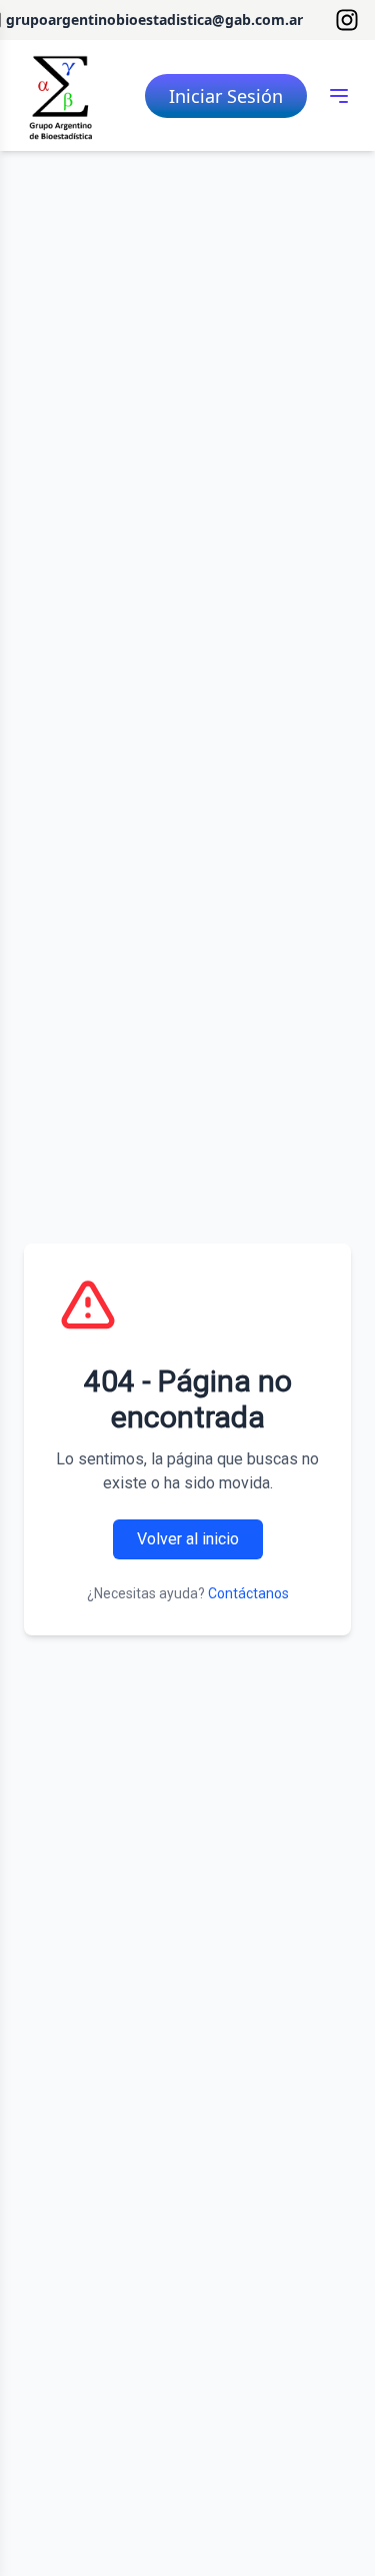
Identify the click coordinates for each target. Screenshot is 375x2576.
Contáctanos (248, 1593)
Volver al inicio (188, 1539)
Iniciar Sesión (226, 96)
